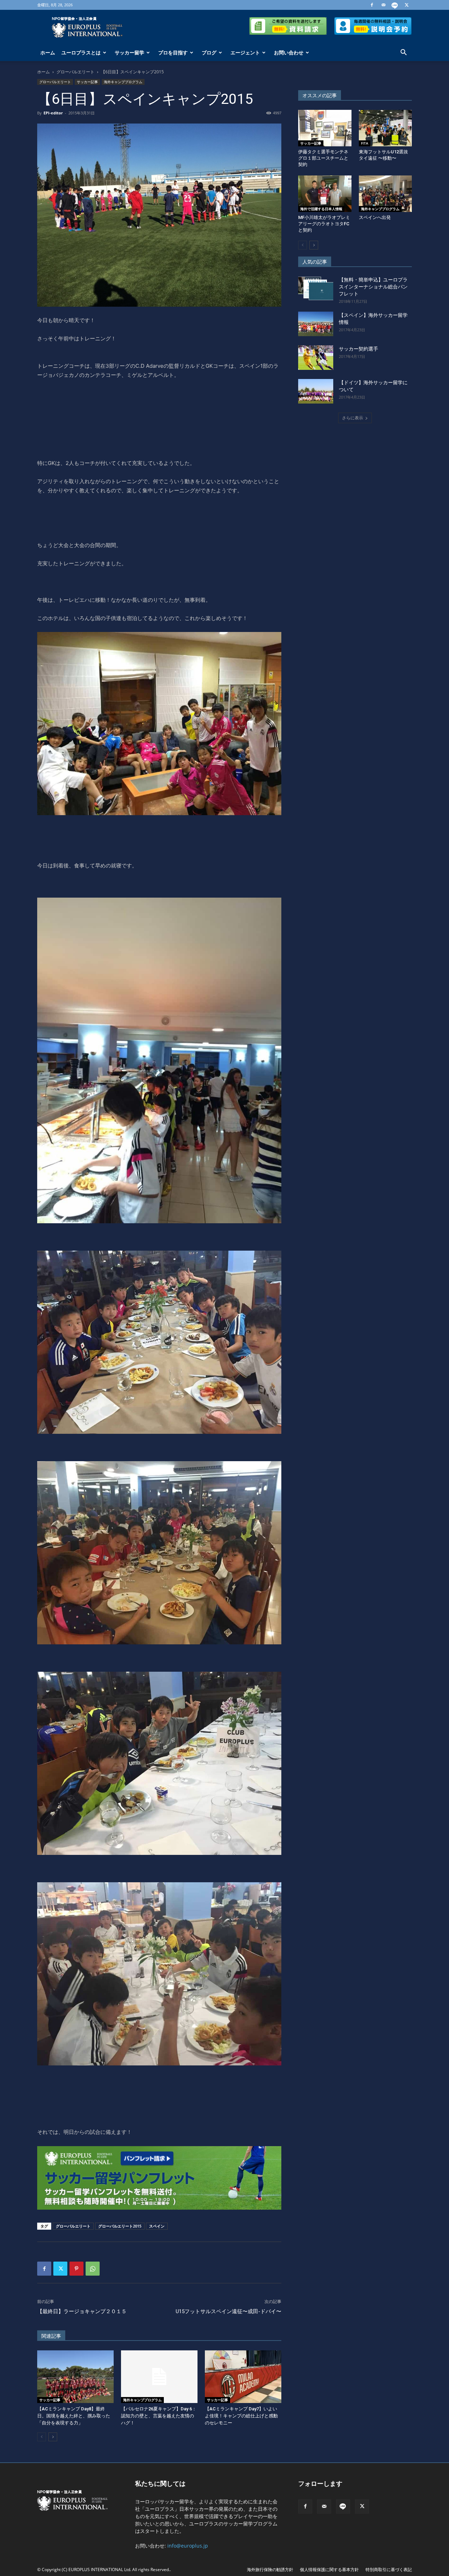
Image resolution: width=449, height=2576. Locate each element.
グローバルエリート (75, 72)
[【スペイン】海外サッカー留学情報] (316, 324)
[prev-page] (42, 2437)
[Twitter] (407, 5)
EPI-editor (53, 113)
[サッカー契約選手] (316, 358)
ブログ (209, 52)
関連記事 (51, 2336)
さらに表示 (353, 418)
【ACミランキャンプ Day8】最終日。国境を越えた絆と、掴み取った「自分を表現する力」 (74, 2416)
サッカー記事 (87, 82)
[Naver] (395, 5)
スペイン (157, 2226)
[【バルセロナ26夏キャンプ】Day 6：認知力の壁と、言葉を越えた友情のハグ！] (159, 2377)
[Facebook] (372, 5)
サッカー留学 (129, 52)
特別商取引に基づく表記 (389, 2570)
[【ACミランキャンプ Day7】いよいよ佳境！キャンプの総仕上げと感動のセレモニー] (243, 2377)
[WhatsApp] (93, 2269)
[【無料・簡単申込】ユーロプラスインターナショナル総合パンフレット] (316, 288)
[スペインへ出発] (386, 194)
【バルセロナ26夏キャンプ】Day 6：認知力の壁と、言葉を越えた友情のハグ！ (159, 2416)
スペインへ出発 (375, 217)
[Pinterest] (76, 2269)
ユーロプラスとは (81, 52)
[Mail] (383, 5)
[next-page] (53, 2437)
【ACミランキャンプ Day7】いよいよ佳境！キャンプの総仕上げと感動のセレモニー (241, 2416)
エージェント (245, 52)
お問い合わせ (289, 52)
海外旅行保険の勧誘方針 (270, 2570)
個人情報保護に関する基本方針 (329, 2570)
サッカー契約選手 (358, 349)
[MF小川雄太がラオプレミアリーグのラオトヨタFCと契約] (325, 194)
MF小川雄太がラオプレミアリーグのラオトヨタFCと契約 (324, 224)
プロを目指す (173, 52)
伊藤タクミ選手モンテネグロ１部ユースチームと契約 (323, 158)
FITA (365, 143)
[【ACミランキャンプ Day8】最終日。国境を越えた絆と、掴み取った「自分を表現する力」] (75, 2377)
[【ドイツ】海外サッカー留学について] (316, 391)
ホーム (48, 52)
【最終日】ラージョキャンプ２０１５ (82, 2311)
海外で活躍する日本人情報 (321, 209)
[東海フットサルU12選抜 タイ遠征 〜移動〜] (386, 128)
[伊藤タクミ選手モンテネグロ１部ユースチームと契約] (325, 128)
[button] (403, 53)
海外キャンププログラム (123, 82)
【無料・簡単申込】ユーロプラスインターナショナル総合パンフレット (373, 287)
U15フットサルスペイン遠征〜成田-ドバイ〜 (229, 2311)
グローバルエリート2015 (120, 2226)
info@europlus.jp (188, 2546)
